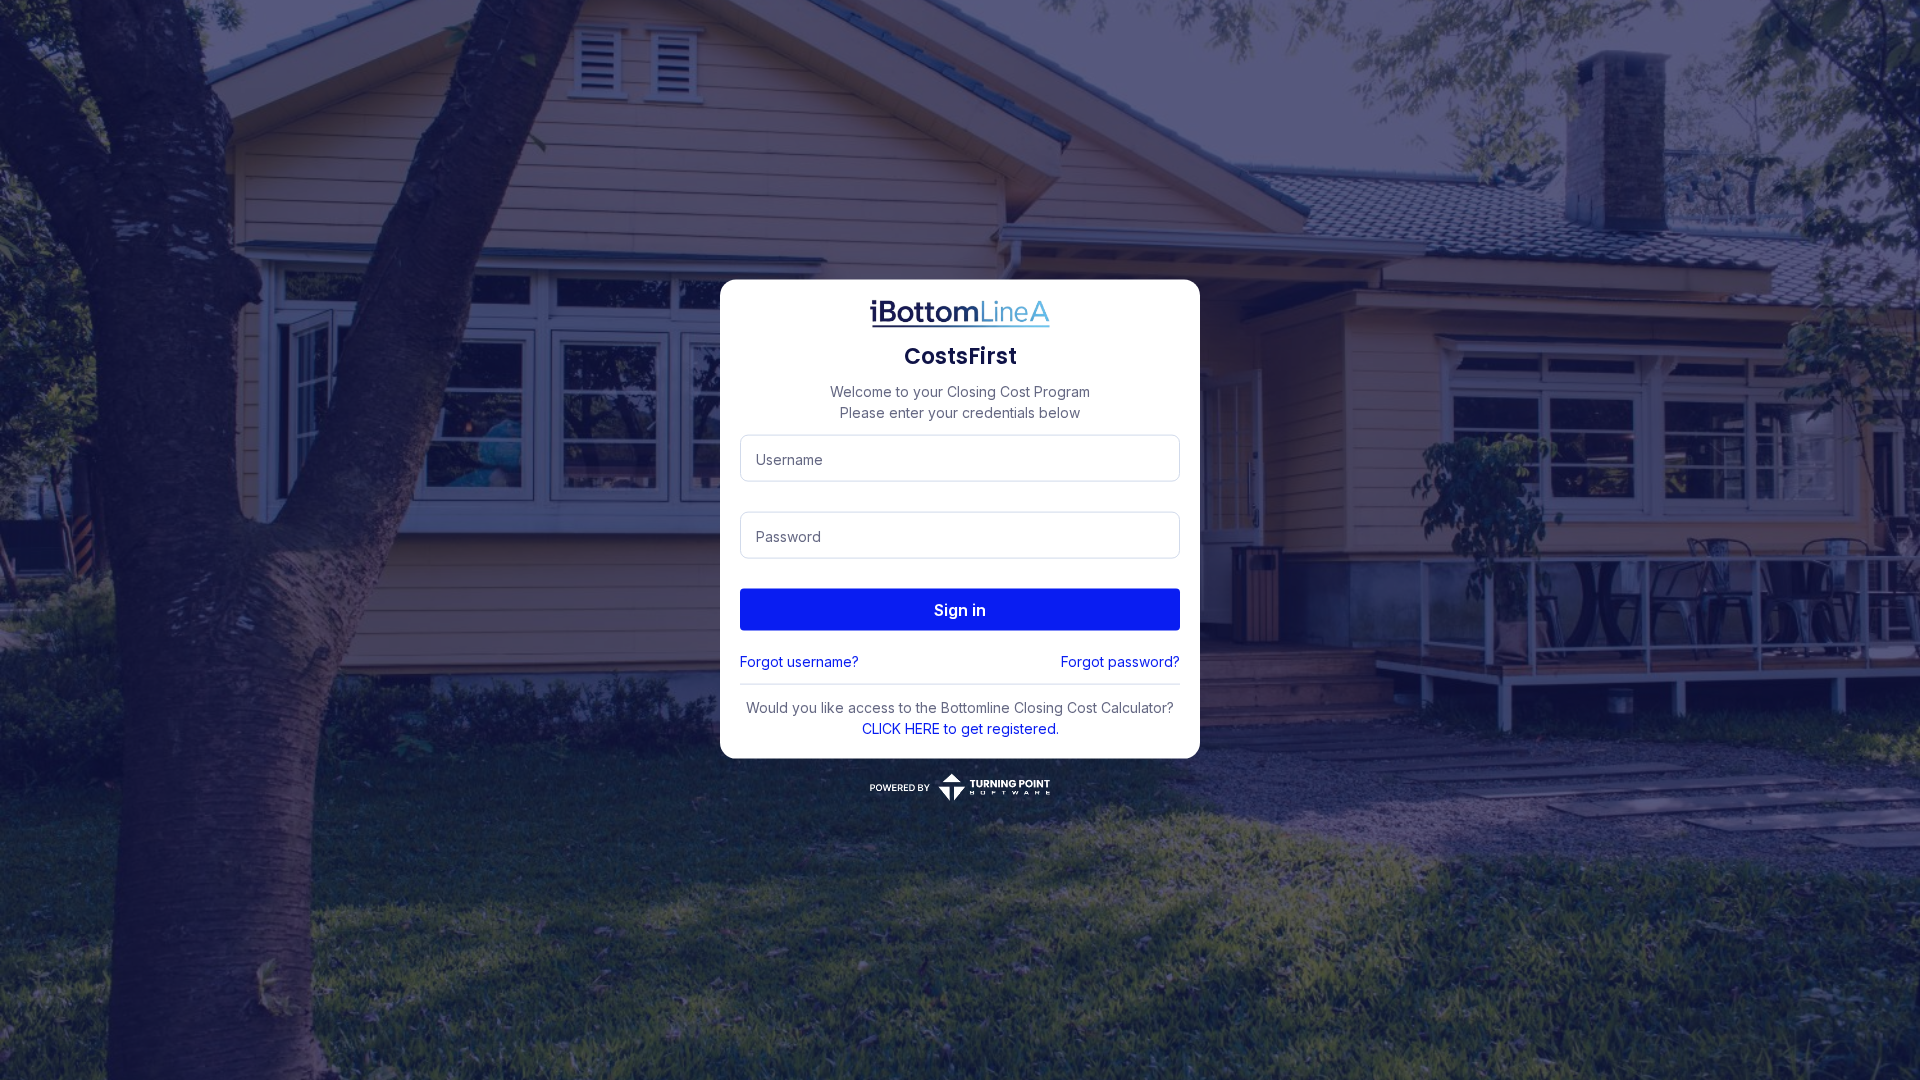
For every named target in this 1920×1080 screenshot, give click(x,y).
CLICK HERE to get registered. (960, 728)
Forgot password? (1120, 661)
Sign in (960, 610)
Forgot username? (799, 661)
